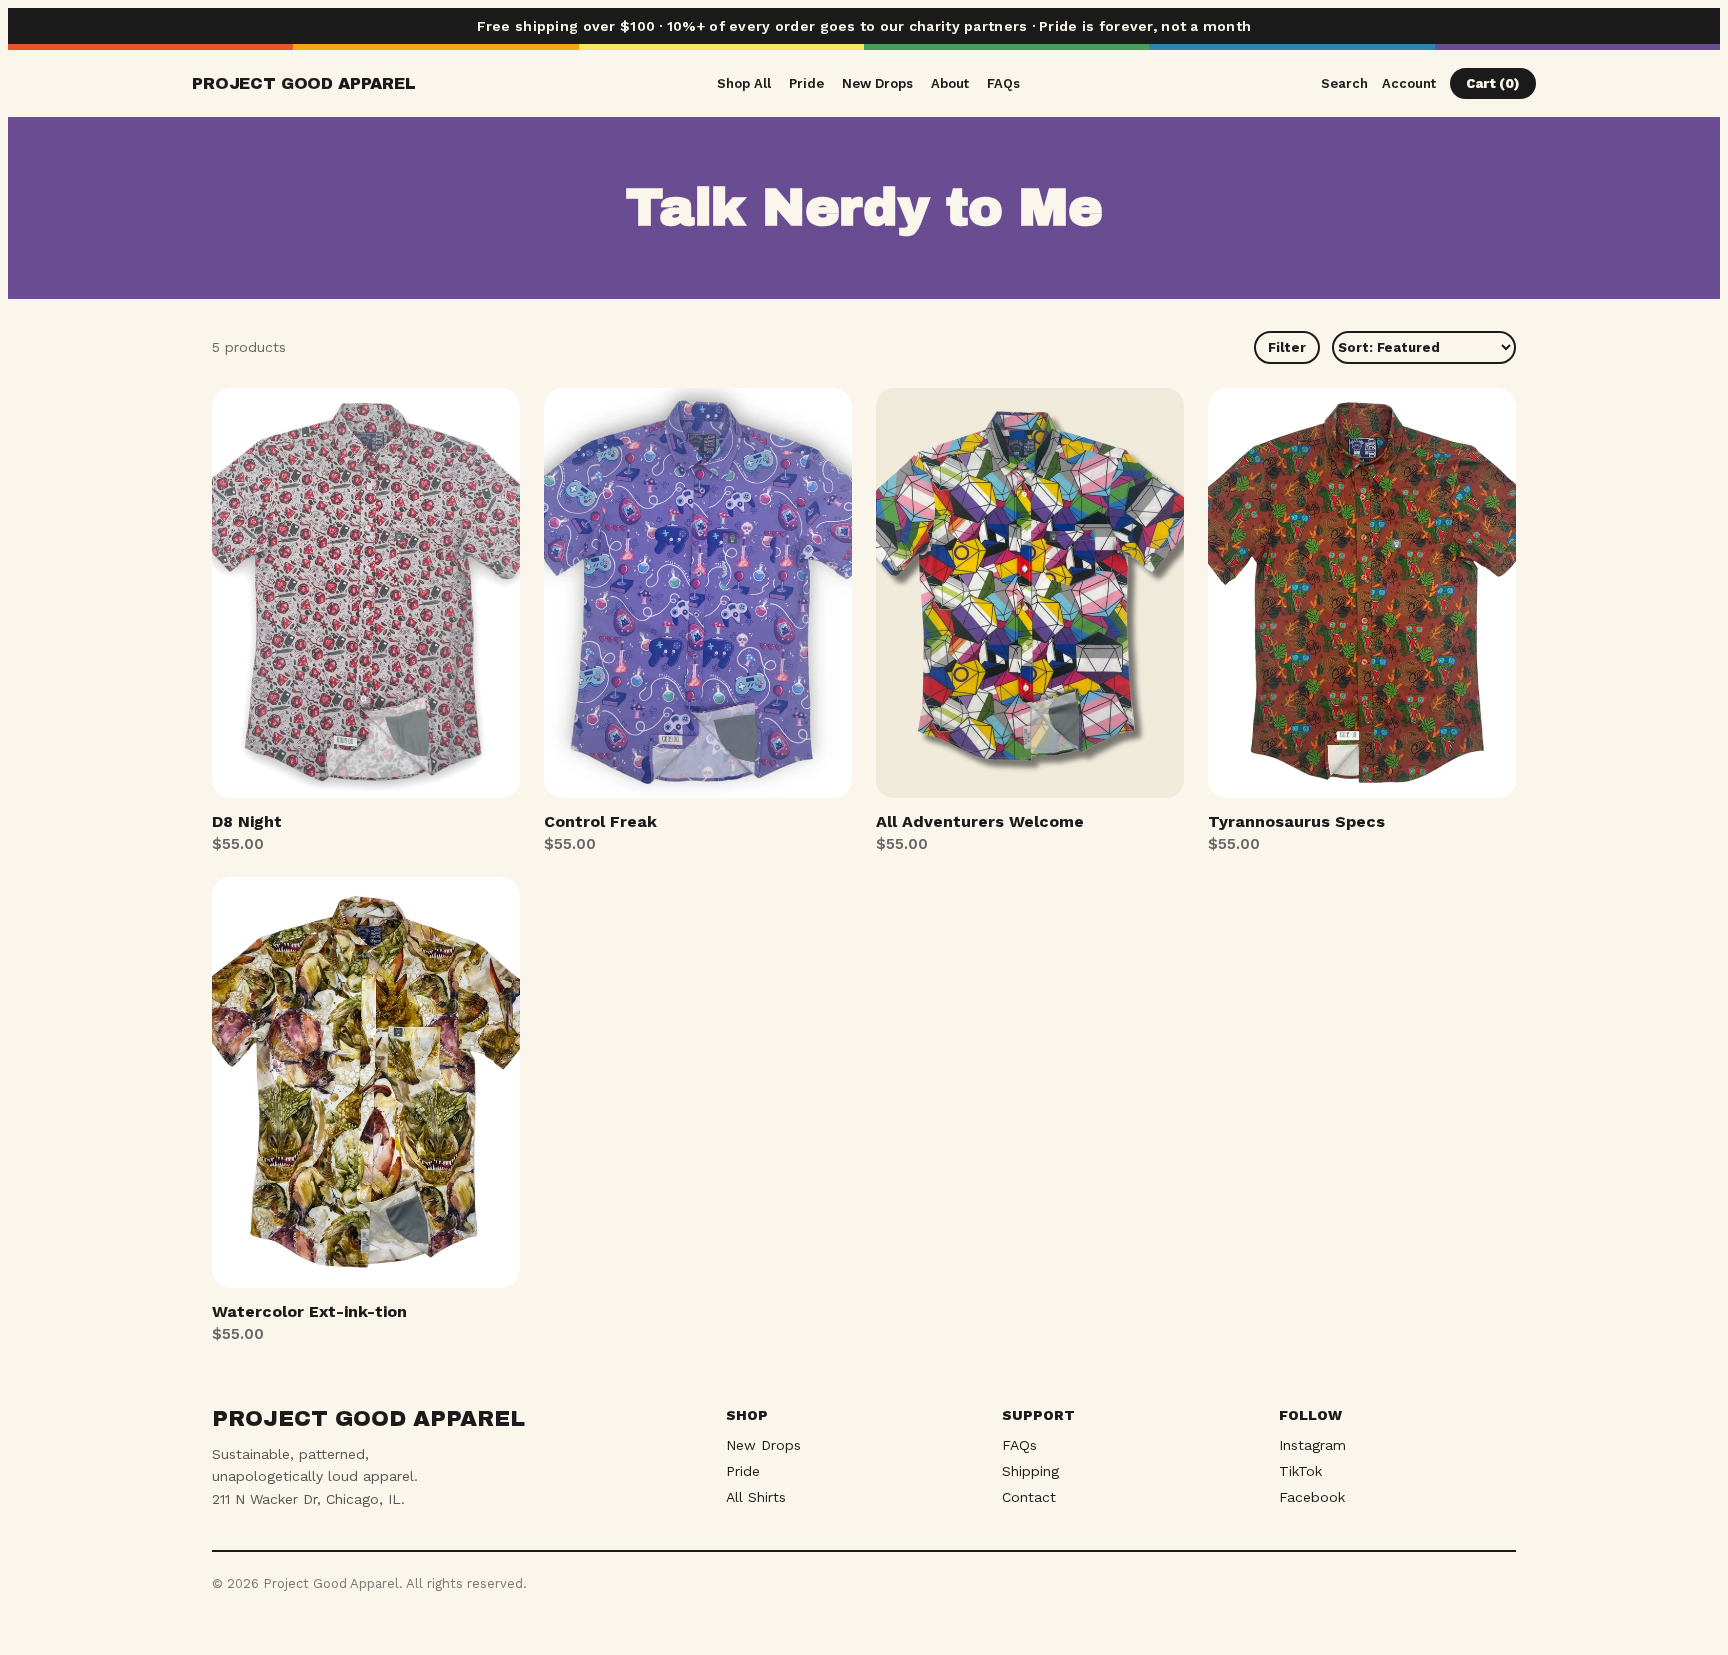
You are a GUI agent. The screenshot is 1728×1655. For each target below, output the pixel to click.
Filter (1287, 347)
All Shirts (756, 1497)
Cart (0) (1493, 83)
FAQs (1003, 83)
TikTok (1300, 1471)
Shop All (744, 83)
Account (1409, 83)
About (950, 83)
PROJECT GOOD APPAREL (304, 83)
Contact (1029, 1497)
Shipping (1030, 1471)
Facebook (1312, 1497)
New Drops (877, 83)
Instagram (1312, 1445)
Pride (806, 83)
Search (1344, 83)
